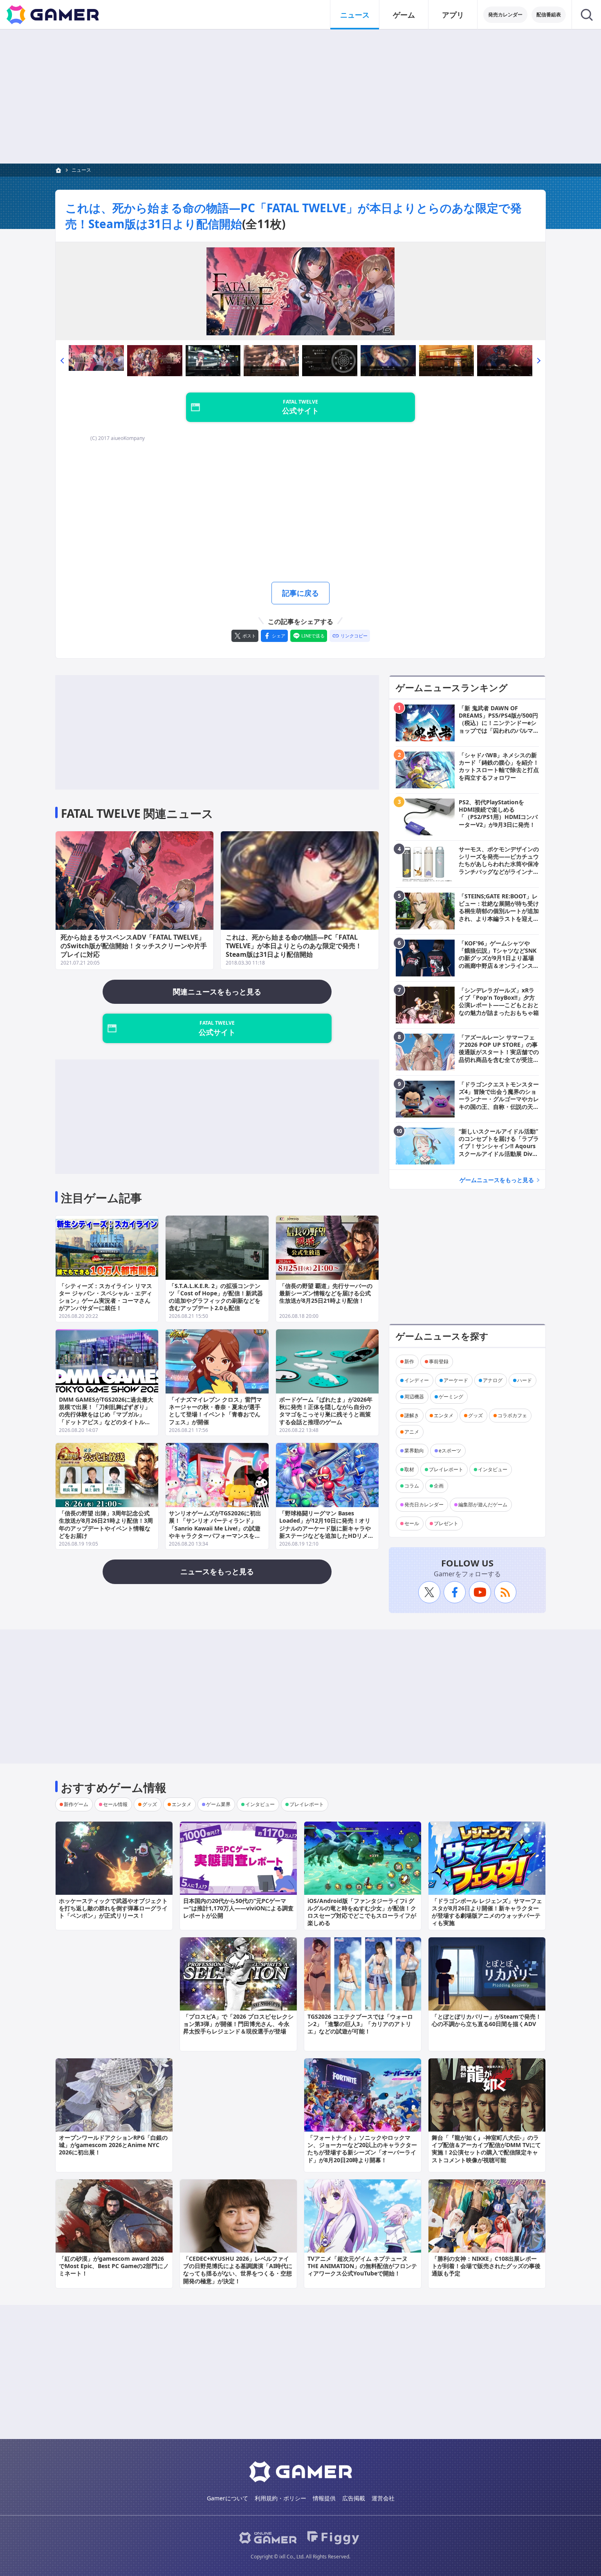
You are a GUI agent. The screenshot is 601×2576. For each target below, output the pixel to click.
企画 (439, 1486)
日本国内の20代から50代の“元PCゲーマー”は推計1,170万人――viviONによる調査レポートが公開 (238, 1908)
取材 (409, 1469)
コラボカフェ (512, 1415)
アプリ (453, 15)
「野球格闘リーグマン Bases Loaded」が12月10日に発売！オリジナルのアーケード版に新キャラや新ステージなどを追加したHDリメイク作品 (326, 1528)
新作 (409, 1361)
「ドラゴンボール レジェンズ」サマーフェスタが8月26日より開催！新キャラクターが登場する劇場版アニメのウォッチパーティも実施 (487, 1912)
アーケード (456, 1380)
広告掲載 (354, 2498)
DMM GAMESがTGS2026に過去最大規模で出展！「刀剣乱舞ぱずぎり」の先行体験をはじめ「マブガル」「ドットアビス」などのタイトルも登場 (106, 1414)
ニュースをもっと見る (217, 1571)
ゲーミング (451, 1397)
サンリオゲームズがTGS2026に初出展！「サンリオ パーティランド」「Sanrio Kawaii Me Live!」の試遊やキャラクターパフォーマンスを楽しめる (215, 1528)
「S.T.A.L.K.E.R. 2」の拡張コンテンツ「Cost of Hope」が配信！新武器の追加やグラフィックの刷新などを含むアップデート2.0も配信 (216, 1297)
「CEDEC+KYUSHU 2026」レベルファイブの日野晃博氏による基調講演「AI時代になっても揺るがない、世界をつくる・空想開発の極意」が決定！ (238, 2270)
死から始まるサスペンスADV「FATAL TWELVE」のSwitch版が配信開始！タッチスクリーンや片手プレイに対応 (134, 946)
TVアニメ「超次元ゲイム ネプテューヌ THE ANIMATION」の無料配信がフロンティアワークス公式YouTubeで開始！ (362, 2266)
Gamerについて (228, 2498)
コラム (412, 1486)
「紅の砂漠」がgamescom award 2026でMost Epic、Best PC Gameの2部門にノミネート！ (114, 2266)
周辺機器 (414, 1397)
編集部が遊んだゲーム (483, 1505)
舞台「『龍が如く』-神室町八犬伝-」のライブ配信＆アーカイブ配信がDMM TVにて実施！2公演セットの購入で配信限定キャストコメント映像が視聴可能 (486, 2149)
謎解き (412, 1415)
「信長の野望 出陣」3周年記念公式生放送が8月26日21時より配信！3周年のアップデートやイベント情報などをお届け (106, 1524)
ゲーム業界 (218, 1804)
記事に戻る (300, 593)
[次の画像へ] (300, 291)
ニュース (355, 15)
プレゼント (446, 1523)
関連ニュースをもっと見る (217, 992)
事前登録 (439, 1361)
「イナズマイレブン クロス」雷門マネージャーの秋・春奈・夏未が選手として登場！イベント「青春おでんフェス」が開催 (215, 1411)
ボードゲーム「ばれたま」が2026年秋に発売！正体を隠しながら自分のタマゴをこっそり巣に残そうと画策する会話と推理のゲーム (326, 1411)
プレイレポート (446, 1469)
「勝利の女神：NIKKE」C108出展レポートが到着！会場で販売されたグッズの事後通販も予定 (486, 2266)
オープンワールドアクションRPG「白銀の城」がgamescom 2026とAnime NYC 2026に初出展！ (113, 2145)
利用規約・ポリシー (280, 2498)
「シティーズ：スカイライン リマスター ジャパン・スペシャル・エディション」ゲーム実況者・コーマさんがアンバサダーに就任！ (105, 1297)
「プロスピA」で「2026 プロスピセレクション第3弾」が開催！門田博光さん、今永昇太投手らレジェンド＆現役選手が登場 (238, 2024)
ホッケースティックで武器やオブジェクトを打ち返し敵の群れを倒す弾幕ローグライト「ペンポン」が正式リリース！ (113, 1908)
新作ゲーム (76, 1804)
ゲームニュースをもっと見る (497, 1180)
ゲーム (404, 15)
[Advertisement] (300, 96)
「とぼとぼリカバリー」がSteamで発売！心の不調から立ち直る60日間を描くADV (487, 2020)
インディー (417, 1380)
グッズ (475, 1415)
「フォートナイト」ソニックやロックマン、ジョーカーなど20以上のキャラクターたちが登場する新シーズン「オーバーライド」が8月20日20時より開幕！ (362, 2149)
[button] (62, 361)
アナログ (493, 1380)
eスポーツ (450, 1451)
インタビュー (493, 1469)
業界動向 (414, 1451)
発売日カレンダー (424, 1505)
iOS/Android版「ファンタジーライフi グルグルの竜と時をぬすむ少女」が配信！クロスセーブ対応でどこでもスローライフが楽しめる (362, 1912)
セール (412, 1523)
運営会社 (383, 2498)
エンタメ (444, 1415)
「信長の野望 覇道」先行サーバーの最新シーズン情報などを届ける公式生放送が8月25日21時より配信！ (326, 1293)
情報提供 (324, 2498)
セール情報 (115, 1804)
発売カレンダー (505, 15)
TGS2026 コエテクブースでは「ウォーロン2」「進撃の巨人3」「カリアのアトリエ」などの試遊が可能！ (360, 2024)
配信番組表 (549, 15)
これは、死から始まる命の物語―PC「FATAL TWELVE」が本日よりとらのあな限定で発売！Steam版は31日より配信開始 (294, 946)
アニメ (412, 1432)
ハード (525, 1380)
